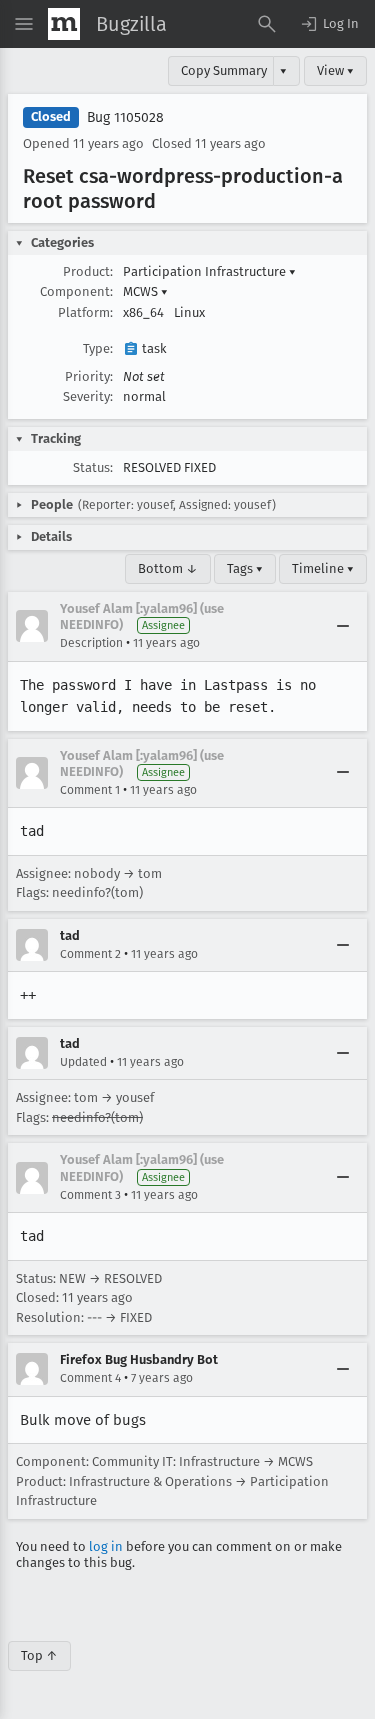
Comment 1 (90, 790)
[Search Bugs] (267, 24)
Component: (76, 291)
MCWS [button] (145, 291)
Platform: (85, 312)
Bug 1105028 (125, 117)
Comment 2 (90, 954)
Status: (93, 467)
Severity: (88, 396)
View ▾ (335, 70)
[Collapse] (343, 626)
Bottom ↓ (168, 568)
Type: (98, 348)
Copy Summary (224, 70)
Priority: (89, 376)
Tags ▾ (245, 568)
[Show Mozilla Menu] (64, 24)
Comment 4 (90, 1378)
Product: (88, 271)
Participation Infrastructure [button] (209, 271)
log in (106, 1546)
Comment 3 (90, 1195)
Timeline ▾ (323, 568)
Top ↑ (39, 1655)
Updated (83, 1062)
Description (91, 643)
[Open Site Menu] (24, 24)
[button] (329, 24)
